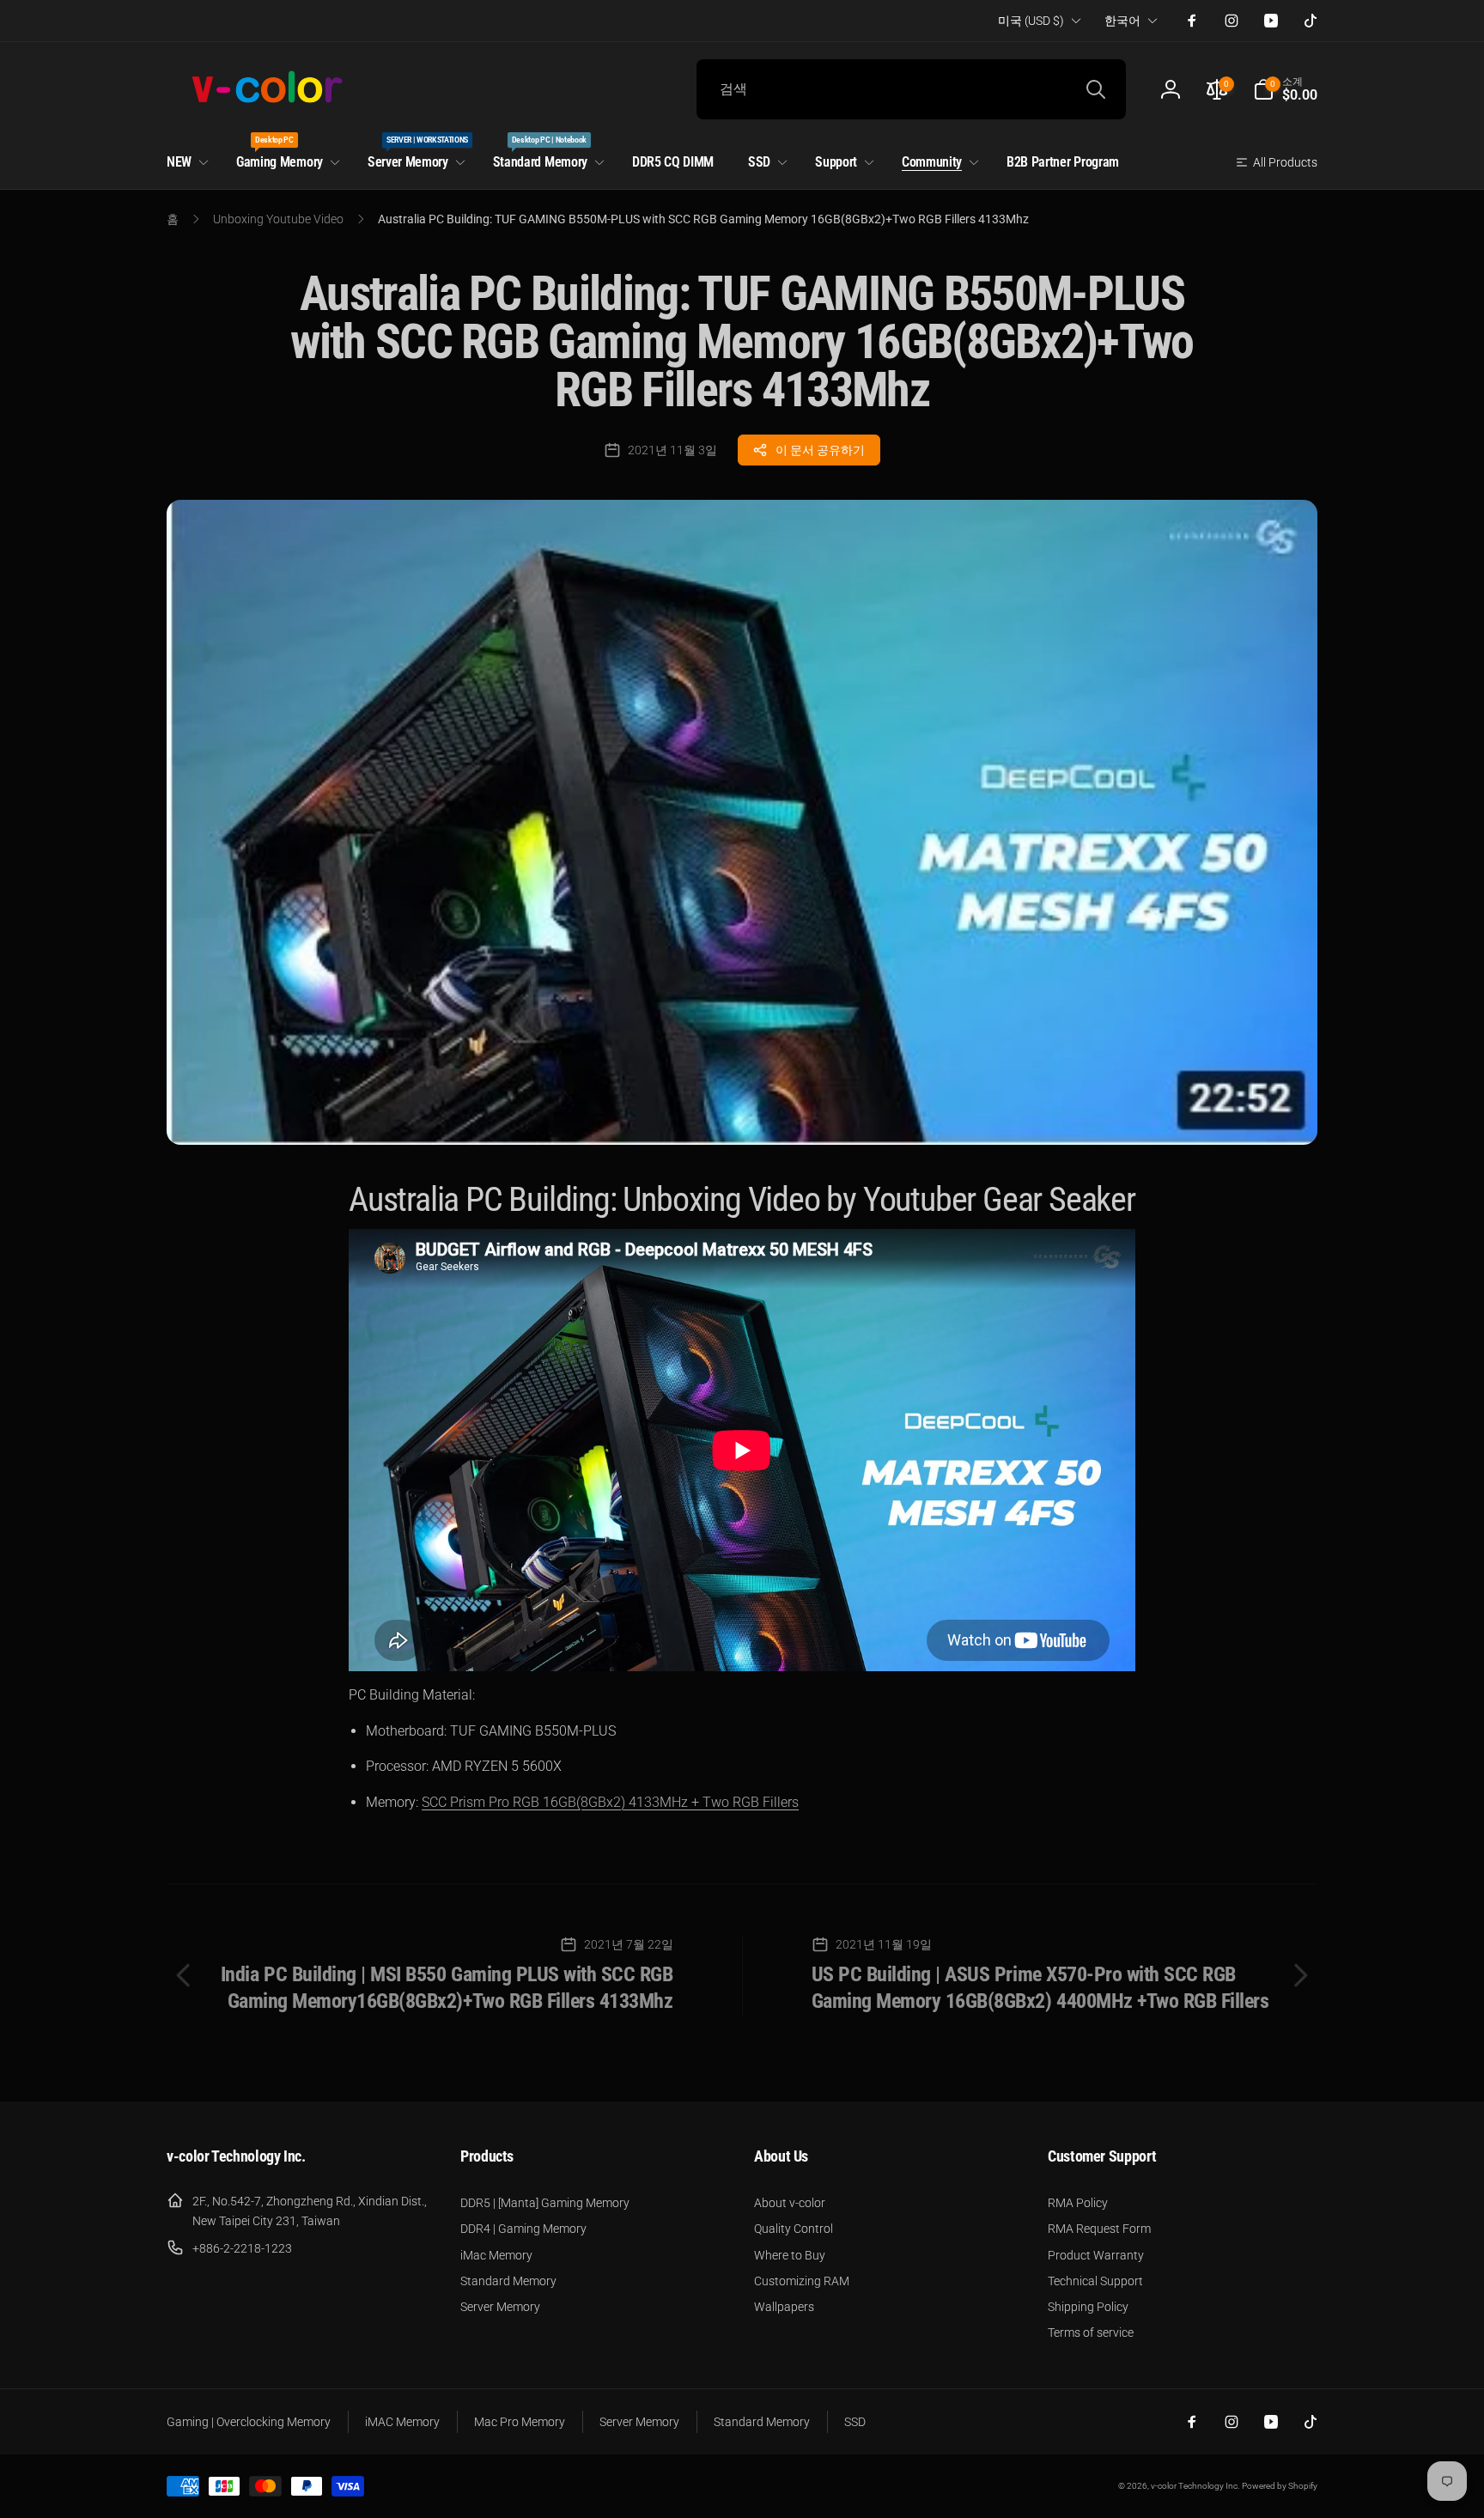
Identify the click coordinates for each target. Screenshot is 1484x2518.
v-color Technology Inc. (1195, 2486)
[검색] (1096, 89)
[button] (1285, 89)
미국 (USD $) (1031, 21)
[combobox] (911, 89)
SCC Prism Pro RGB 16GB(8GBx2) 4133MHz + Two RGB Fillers (610, 1802)
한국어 (1122, 21)
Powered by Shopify (1280, 2486)
